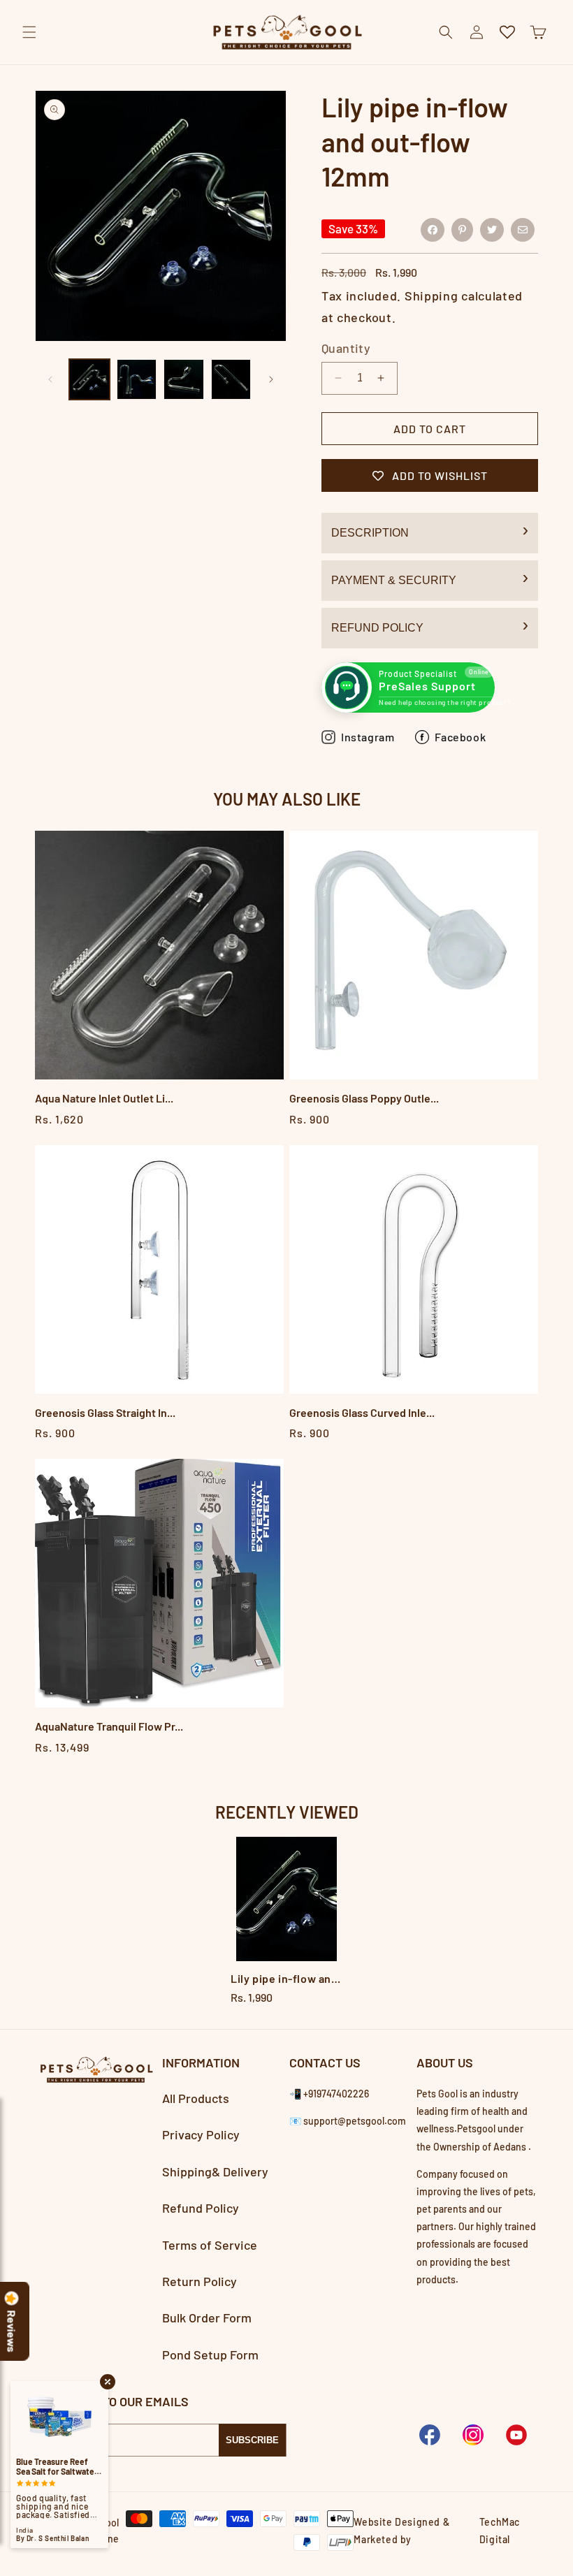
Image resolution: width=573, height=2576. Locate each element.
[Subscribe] (252, 2440)
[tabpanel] (286, 1922)
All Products (196, 2098)
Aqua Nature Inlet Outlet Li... (104, 1098)
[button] (29, 32)
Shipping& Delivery (215, 2171)
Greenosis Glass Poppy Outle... (364, 1098)
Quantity (346, 348)
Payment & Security (394, 580)
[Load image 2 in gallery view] (137, 379)
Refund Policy (377, 628)
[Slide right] (271, 379)
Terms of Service (210, 2245)
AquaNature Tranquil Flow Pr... (109, 1726)
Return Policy (200, 2281)
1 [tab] (287, 2019)
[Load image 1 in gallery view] (89, 379)
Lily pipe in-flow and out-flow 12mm (286, 1978)
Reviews (12, 2331)
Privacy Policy (201, 2134)
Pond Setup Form (210, 2355)
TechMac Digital (500, 2531)
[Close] (551, 64)
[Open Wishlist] (507, 32)
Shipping (431, 296)
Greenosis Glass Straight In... (105, 1412)
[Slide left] (50, 379)
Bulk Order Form (207, 2317)
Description (370, 533)
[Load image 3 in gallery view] (184, 379)
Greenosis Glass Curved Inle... (362, 1412)
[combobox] (286, 65)
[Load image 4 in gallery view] (231, 379)
